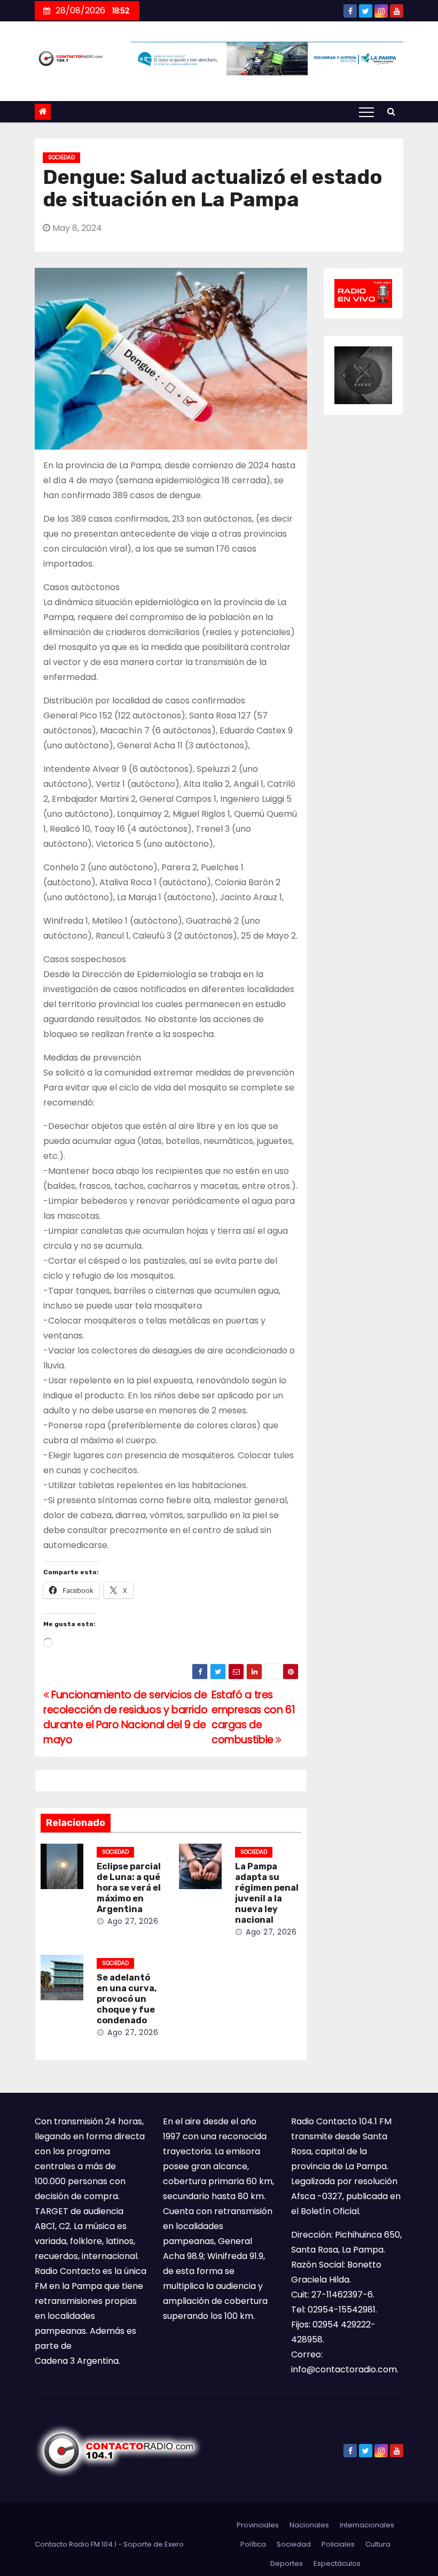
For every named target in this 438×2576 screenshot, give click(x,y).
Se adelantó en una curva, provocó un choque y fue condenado (127, 1999)
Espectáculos (337, 2563)
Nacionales (309, 2525)
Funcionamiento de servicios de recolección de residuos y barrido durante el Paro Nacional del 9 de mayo (125, 1717)
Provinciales (258, 2525)
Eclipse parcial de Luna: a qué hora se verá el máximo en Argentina (129, 1888)
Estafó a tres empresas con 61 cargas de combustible (253, 1717)
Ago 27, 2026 (133, 1921)
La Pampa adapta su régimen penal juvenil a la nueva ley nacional (267, 1893)
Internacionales (367, 2525)
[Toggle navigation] (366, 112)
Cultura (378, 2544)
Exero (174, 2544)
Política (253, 2544)
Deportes (287, 2563)
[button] (391, 111)
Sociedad (61, 157)
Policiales (338, 2544)
